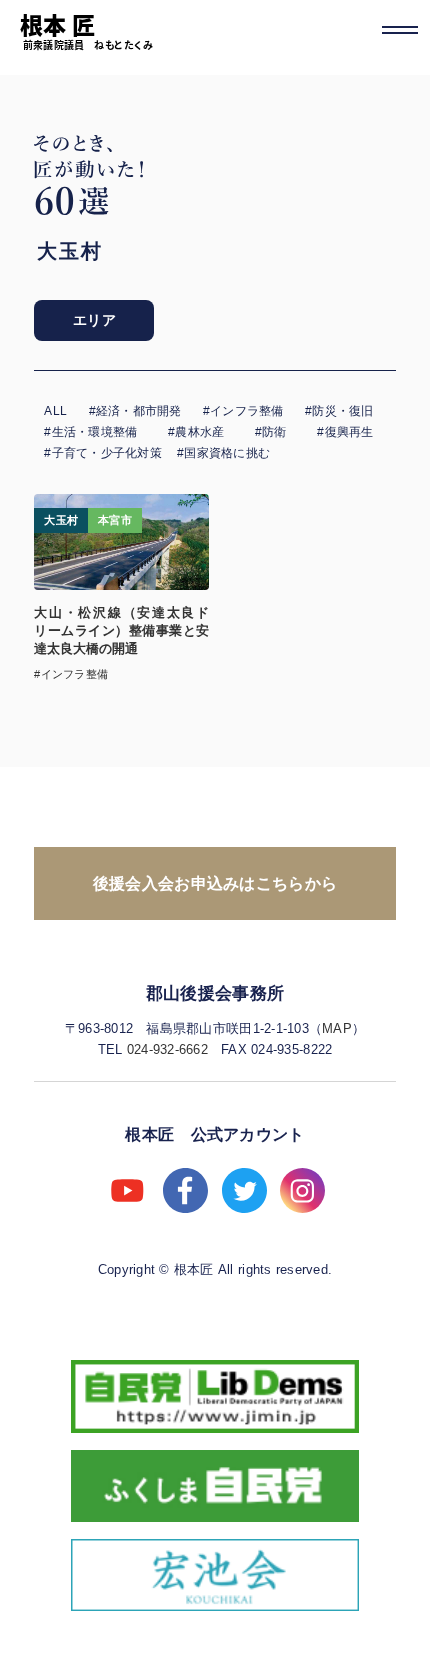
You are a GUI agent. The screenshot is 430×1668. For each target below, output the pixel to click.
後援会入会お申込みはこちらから (215, 883)
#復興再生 (345, 432)
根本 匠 (58, 24)
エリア (94, 320)
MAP (337, 1028)
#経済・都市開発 (135, 411)
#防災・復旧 (339, 411)
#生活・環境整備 (90, 432)
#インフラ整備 (243, 411)
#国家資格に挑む (223, 453)
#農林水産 (196, 432)
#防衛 (271, 432)
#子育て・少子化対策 (102, 453)
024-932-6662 (167, 1049)
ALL (55, 411)
